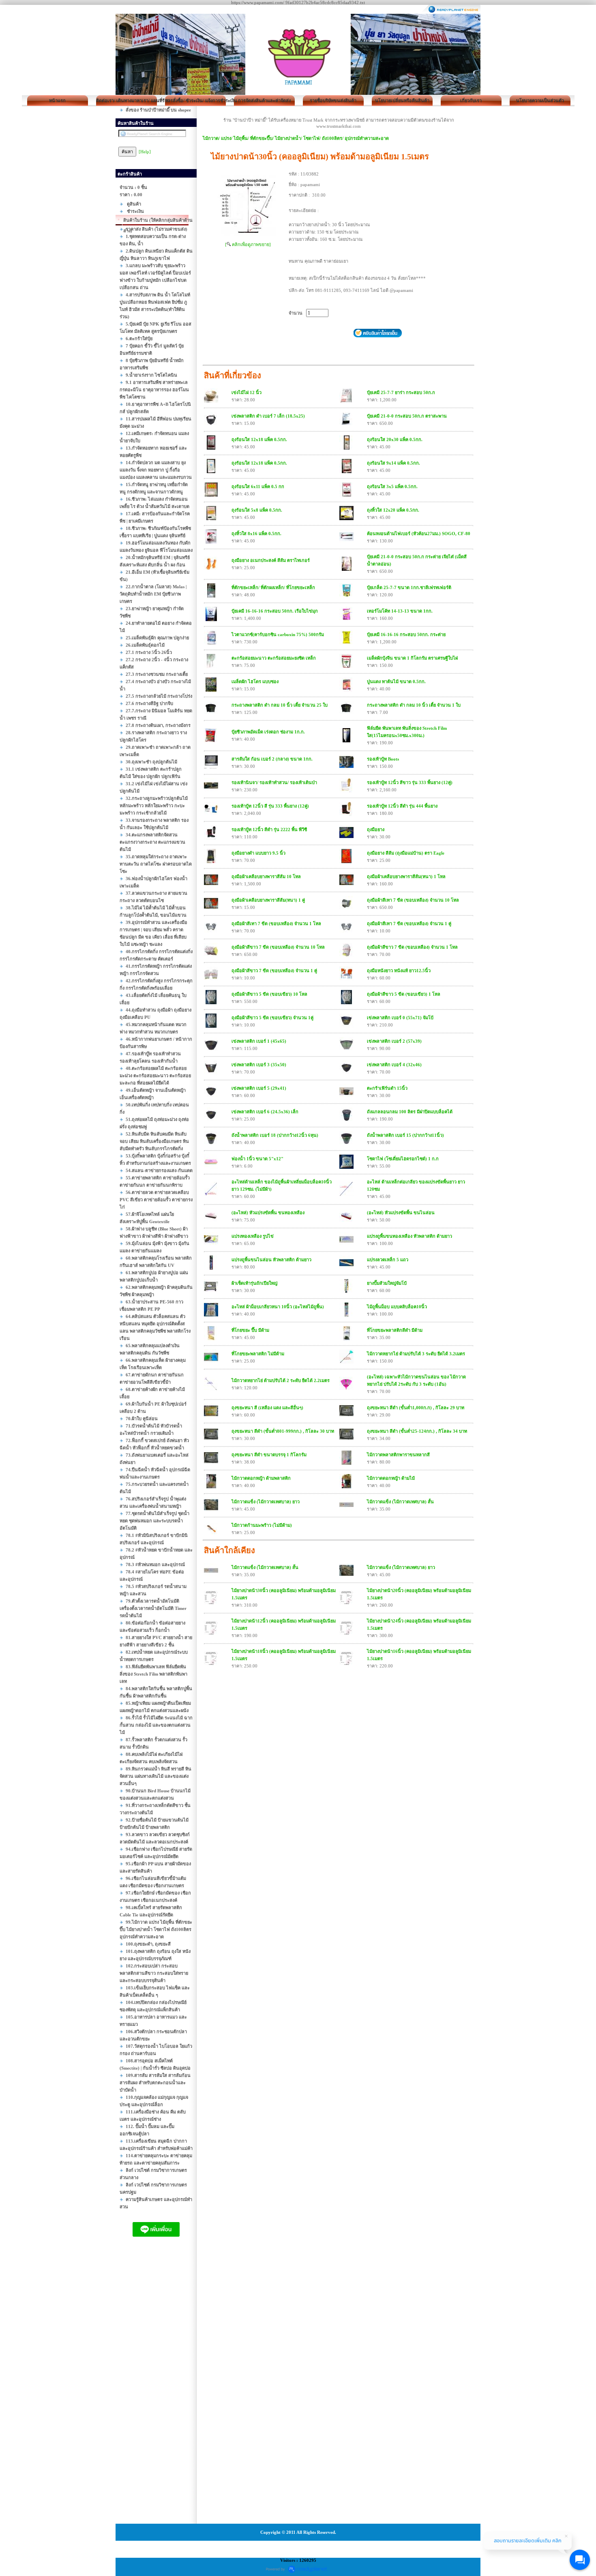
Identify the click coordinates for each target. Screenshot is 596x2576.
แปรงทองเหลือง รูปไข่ (253, 1236)
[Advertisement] (156, 2388)
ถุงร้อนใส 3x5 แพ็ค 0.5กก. (392, 486)
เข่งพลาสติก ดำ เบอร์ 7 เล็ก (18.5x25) (268, 416)
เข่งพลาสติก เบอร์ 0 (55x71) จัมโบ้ (400, 1018)
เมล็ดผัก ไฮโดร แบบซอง (255, 682)
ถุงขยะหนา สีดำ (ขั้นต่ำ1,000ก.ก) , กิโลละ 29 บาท (416, 1408)
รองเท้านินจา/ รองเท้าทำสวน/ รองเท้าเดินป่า (274, 782)
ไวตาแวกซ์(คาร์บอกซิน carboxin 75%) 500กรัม (278, 634)
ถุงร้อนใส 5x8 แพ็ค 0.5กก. (257, 510)
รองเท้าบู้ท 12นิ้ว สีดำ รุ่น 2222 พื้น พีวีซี (269, 829)
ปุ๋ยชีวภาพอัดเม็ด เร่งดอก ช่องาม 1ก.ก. (268, 732)
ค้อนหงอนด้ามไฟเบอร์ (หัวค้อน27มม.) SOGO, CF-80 (419, 534)
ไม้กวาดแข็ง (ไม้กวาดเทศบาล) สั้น (400, 1502)
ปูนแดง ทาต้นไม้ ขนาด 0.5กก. (396, 682)
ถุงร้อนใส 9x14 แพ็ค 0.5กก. (393, 463)
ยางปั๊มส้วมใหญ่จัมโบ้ (387, 1283)
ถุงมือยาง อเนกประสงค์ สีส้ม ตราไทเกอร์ (271, 560)
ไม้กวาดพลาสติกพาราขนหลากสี (398, 1455)
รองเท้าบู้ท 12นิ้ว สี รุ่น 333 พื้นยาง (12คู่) (270, 806)
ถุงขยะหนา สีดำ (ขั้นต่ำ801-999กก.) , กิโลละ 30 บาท (283, 1431)
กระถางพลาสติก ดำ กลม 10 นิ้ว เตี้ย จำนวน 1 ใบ (414, 705)
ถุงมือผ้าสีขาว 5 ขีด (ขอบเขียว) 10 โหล (269, 994)
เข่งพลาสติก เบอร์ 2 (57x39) (394, 1041)
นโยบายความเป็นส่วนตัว (540, 101)
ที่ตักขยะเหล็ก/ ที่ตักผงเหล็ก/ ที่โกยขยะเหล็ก (273, 587)
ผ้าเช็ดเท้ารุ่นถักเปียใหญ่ (254, 1283)
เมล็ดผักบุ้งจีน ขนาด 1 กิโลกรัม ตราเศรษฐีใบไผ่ (412, 658)
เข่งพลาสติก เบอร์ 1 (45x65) (259, 1041)
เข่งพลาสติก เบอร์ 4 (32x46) (394, 1065)
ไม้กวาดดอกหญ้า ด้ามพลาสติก (261, 1478)
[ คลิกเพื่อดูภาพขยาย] (248, 244)
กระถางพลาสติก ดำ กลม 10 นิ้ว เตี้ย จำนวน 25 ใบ (280, 705)
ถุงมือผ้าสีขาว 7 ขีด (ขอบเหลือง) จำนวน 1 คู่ (274, 971)
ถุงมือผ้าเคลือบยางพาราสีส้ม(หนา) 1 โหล (406, 877)
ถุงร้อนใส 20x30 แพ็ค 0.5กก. (395, 439)
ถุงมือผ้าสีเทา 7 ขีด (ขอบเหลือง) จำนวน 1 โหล (276, 924)
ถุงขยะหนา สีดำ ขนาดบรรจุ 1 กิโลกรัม (269, 1455)
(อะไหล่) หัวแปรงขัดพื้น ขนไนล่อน (401, 1213)
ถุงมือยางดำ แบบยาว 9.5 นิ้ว (258, 853)
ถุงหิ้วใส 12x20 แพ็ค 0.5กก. (393, 510)
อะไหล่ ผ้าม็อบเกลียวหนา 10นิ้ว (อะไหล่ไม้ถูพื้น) (278, 1307)
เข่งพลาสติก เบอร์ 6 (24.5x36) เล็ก (265, 1112)
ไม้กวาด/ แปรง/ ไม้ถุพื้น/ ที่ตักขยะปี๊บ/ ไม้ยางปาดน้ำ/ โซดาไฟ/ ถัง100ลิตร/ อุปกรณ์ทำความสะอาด (296, 138)
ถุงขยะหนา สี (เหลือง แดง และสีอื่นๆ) (267, 1408)
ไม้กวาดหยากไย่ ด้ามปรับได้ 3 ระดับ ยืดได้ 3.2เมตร (416, 1354)
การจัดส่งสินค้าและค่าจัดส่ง (264, 101)
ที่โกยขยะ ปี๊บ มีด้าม (250, 1330)
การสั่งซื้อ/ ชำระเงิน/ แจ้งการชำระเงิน (195, 101)
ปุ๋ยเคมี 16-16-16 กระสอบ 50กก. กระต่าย (406, 634)
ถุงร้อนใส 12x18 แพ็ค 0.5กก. (259, 439)
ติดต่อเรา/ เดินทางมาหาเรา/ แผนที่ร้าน (126, 101)
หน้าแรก (57, 101)
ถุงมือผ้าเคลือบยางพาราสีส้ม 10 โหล (266, 877)
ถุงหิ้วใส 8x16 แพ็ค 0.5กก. (256, 534)
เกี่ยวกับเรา (471, 101)
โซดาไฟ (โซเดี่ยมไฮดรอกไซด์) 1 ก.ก (403, 1159)
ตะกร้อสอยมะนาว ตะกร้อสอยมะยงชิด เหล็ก (274, 658)
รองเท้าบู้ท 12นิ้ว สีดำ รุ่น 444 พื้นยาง (402, 806)
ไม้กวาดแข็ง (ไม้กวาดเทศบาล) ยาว (266, 1502)
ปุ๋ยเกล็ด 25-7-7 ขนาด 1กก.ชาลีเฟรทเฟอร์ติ (409, 587)
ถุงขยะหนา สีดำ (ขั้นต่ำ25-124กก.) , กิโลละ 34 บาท (417, 1431)
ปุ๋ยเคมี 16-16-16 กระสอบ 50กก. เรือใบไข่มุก (275, 611)
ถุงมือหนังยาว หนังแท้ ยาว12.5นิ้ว (399, 971)
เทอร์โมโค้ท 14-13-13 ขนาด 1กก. (400, 611)
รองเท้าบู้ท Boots (383, 759)
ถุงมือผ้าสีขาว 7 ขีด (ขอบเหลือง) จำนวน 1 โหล (412, 947)
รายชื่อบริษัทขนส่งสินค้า (333, 101)
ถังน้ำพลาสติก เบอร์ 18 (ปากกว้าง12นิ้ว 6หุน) (275, 1135)
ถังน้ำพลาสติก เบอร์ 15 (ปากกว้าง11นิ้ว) (405, 1135)
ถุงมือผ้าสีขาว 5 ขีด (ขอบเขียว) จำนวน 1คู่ (272, 1018)
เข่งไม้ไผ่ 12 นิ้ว (247, 392)
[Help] (145, 152)
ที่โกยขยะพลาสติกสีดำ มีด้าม (395, 1330)
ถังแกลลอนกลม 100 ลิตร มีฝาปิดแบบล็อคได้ (410, 1112)
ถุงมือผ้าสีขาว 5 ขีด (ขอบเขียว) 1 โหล (404, 994)
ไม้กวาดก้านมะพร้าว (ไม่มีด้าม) (262, 1525)
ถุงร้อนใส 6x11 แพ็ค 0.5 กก (258, 486)
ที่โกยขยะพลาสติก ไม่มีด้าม (258, 1354)
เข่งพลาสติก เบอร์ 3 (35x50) (259, 1065)
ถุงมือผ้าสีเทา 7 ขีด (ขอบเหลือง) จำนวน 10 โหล (413, 900)
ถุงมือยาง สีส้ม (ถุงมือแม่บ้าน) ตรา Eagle (406, 853)
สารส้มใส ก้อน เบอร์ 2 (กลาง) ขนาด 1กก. (272, 759)
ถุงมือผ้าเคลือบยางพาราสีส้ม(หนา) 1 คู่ (268, 900)
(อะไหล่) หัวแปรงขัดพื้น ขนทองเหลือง (268, 1213)
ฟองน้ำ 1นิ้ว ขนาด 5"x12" (257, 1159)
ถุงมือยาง (376, 829)
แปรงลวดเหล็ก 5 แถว (388, 1260)
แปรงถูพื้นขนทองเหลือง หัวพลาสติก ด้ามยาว (409, 1236)
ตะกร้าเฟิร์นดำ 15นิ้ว (387, 1088)
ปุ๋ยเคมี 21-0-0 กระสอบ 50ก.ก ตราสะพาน (407, 416)
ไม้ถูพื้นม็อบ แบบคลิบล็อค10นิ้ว (397, 1307)
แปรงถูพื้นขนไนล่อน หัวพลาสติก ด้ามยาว (271, 1260)
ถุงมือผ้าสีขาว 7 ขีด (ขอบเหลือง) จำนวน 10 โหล (278, 947)
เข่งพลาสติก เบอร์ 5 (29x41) (259, 1088)
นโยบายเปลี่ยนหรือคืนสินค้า (402, 101)
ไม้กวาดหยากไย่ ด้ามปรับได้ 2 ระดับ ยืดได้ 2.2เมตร (281, 1380)
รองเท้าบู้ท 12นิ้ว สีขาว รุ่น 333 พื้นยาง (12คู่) (410, 782)
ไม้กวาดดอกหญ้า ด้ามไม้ (391, 1478)
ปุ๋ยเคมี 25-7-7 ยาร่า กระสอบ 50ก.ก (401, 392)
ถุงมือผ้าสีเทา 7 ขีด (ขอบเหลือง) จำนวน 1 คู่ (409, 924)
